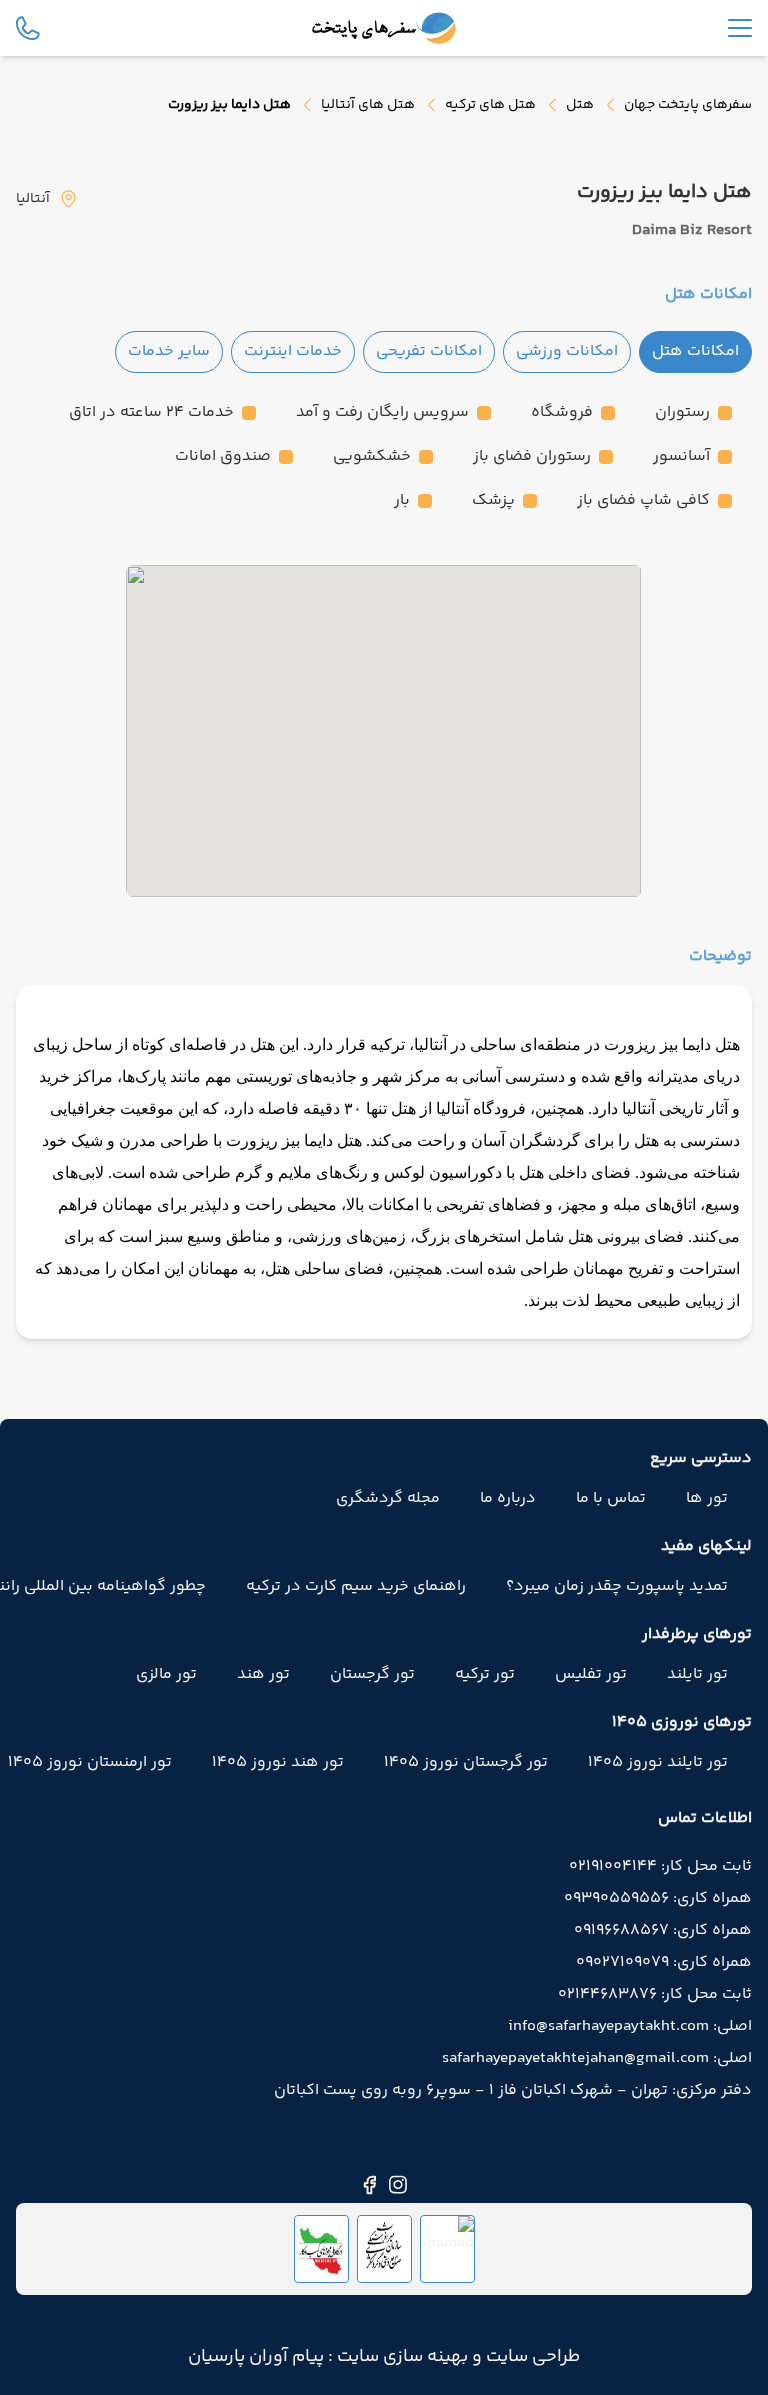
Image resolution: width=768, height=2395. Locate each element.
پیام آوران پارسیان (256, 2357)
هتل (580, 105)
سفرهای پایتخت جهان (688, 105)
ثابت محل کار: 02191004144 (660, 1867)
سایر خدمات (169, 351)
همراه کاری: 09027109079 (664, 1963)
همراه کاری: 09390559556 (658, 1899)
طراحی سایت (531, 2357)
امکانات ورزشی (567, 351)
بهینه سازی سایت (400, 2357)
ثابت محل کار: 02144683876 (655, 1995)
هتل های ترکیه (490, 105)
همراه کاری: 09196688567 (663, 1931)
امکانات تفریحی (429, 351)
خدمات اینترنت (293, 351)
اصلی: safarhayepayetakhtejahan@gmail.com (597, 2059)
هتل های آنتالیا (368, 105)
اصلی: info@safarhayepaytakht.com (630, 2027)
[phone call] (28, 28)
